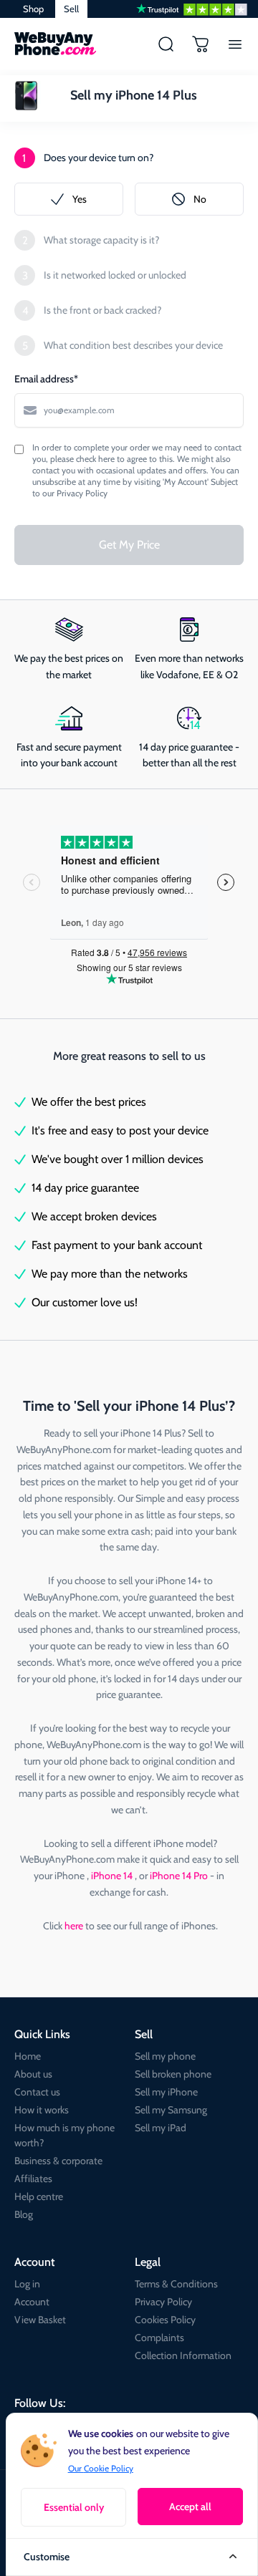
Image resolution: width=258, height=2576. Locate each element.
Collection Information (183, 2355)
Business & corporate (58, 2161)
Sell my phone (165, 2056)
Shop (33, 9)
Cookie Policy (109, 2468)
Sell (71, 9)
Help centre (39, 2196)
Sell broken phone (173, 2074)
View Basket (40, 2320)
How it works (42, 2110)
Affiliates (33, 2179)
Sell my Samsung (171, 2110)
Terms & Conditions (176, 2284)
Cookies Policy (165, 2320)
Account (32, 2302)
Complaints (159, 2338)
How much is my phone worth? (64, 2135)
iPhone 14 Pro (180, 1876)
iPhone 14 (113, 1876)
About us (33, 2074)
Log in (27, 2284)
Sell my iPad (161, 2128)
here (74, 1926)
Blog (24, 2214)
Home (28, 2056)
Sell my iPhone (166, 2092)
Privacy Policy (163, 2302)
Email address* (46, 379)
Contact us (37, 2092)
